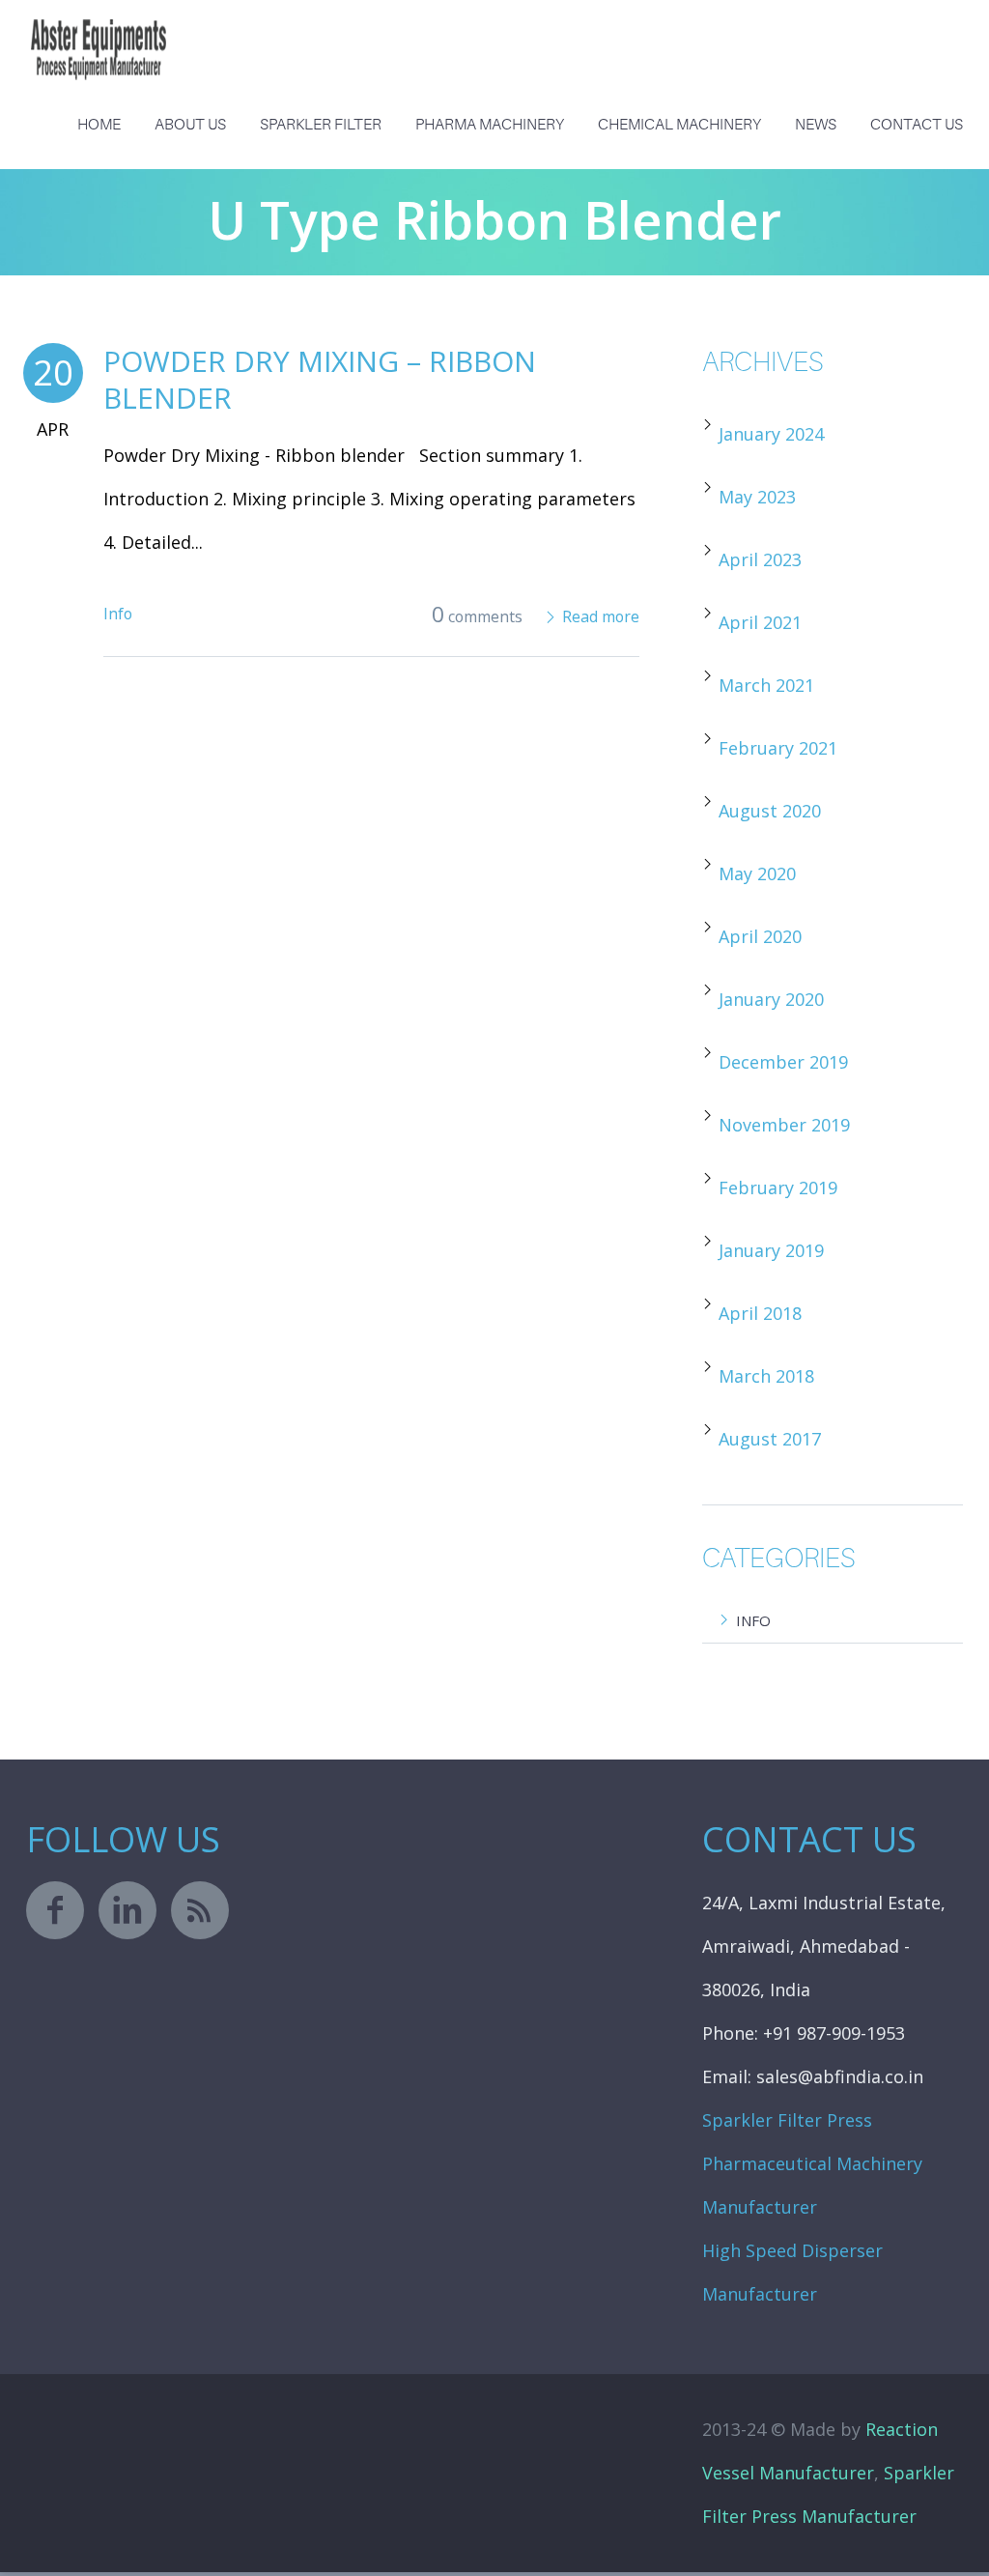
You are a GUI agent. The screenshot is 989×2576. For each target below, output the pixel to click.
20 (53, 372)
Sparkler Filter (321, 125)
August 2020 (770, 811)
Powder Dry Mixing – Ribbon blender (320, 379)
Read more (601, 616)
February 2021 (778, 748)
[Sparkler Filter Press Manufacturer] (99, 34)
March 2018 (766, 1376)
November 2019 (784, 1125)
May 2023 (757, 497)
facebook (55, 1910)
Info (118, 614)
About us (190, 125)
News (816, 125)
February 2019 (778, 1188)
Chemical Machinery (679, 125)
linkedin (127, 1910)
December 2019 (783, 1062)
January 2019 (771, 1250)
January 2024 (771, 434)
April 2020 (760, 936)
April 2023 (760, 559)
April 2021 (760, 622)
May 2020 (757, 873)
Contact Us (917, 125)
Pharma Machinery (490, 125)
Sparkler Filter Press (787, 2120)
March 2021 (766, 685)
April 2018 (760, 1313)
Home (99, 125)
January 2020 (771, 999)
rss (200, 1910)
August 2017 (770, 1439)
